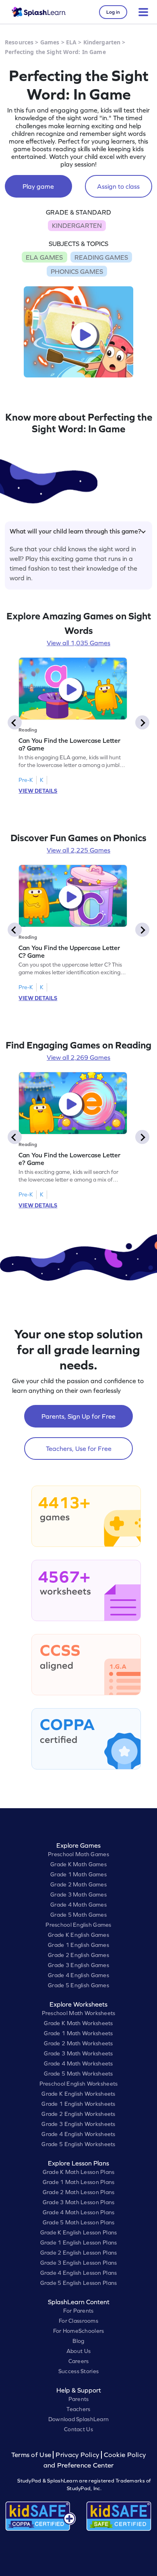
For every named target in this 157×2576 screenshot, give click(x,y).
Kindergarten (102, 42)
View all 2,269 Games (78, 1057)
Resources (19, 42)
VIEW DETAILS (38, 791)
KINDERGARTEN (77, 225)
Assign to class (118, 186)
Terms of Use (32, 2455)
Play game (38, 186)
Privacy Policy (77, 2455)
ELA (71, 42)
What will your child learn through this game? (75, 531)
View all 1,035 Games (78, 643)
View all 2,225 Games (78, 850)
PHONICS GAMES (77, 271)
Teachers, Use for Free (79, 1448)
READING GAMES (101, 257)
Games (50, 42)
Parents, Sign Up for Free (78, 1416)
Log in (113, 12)
